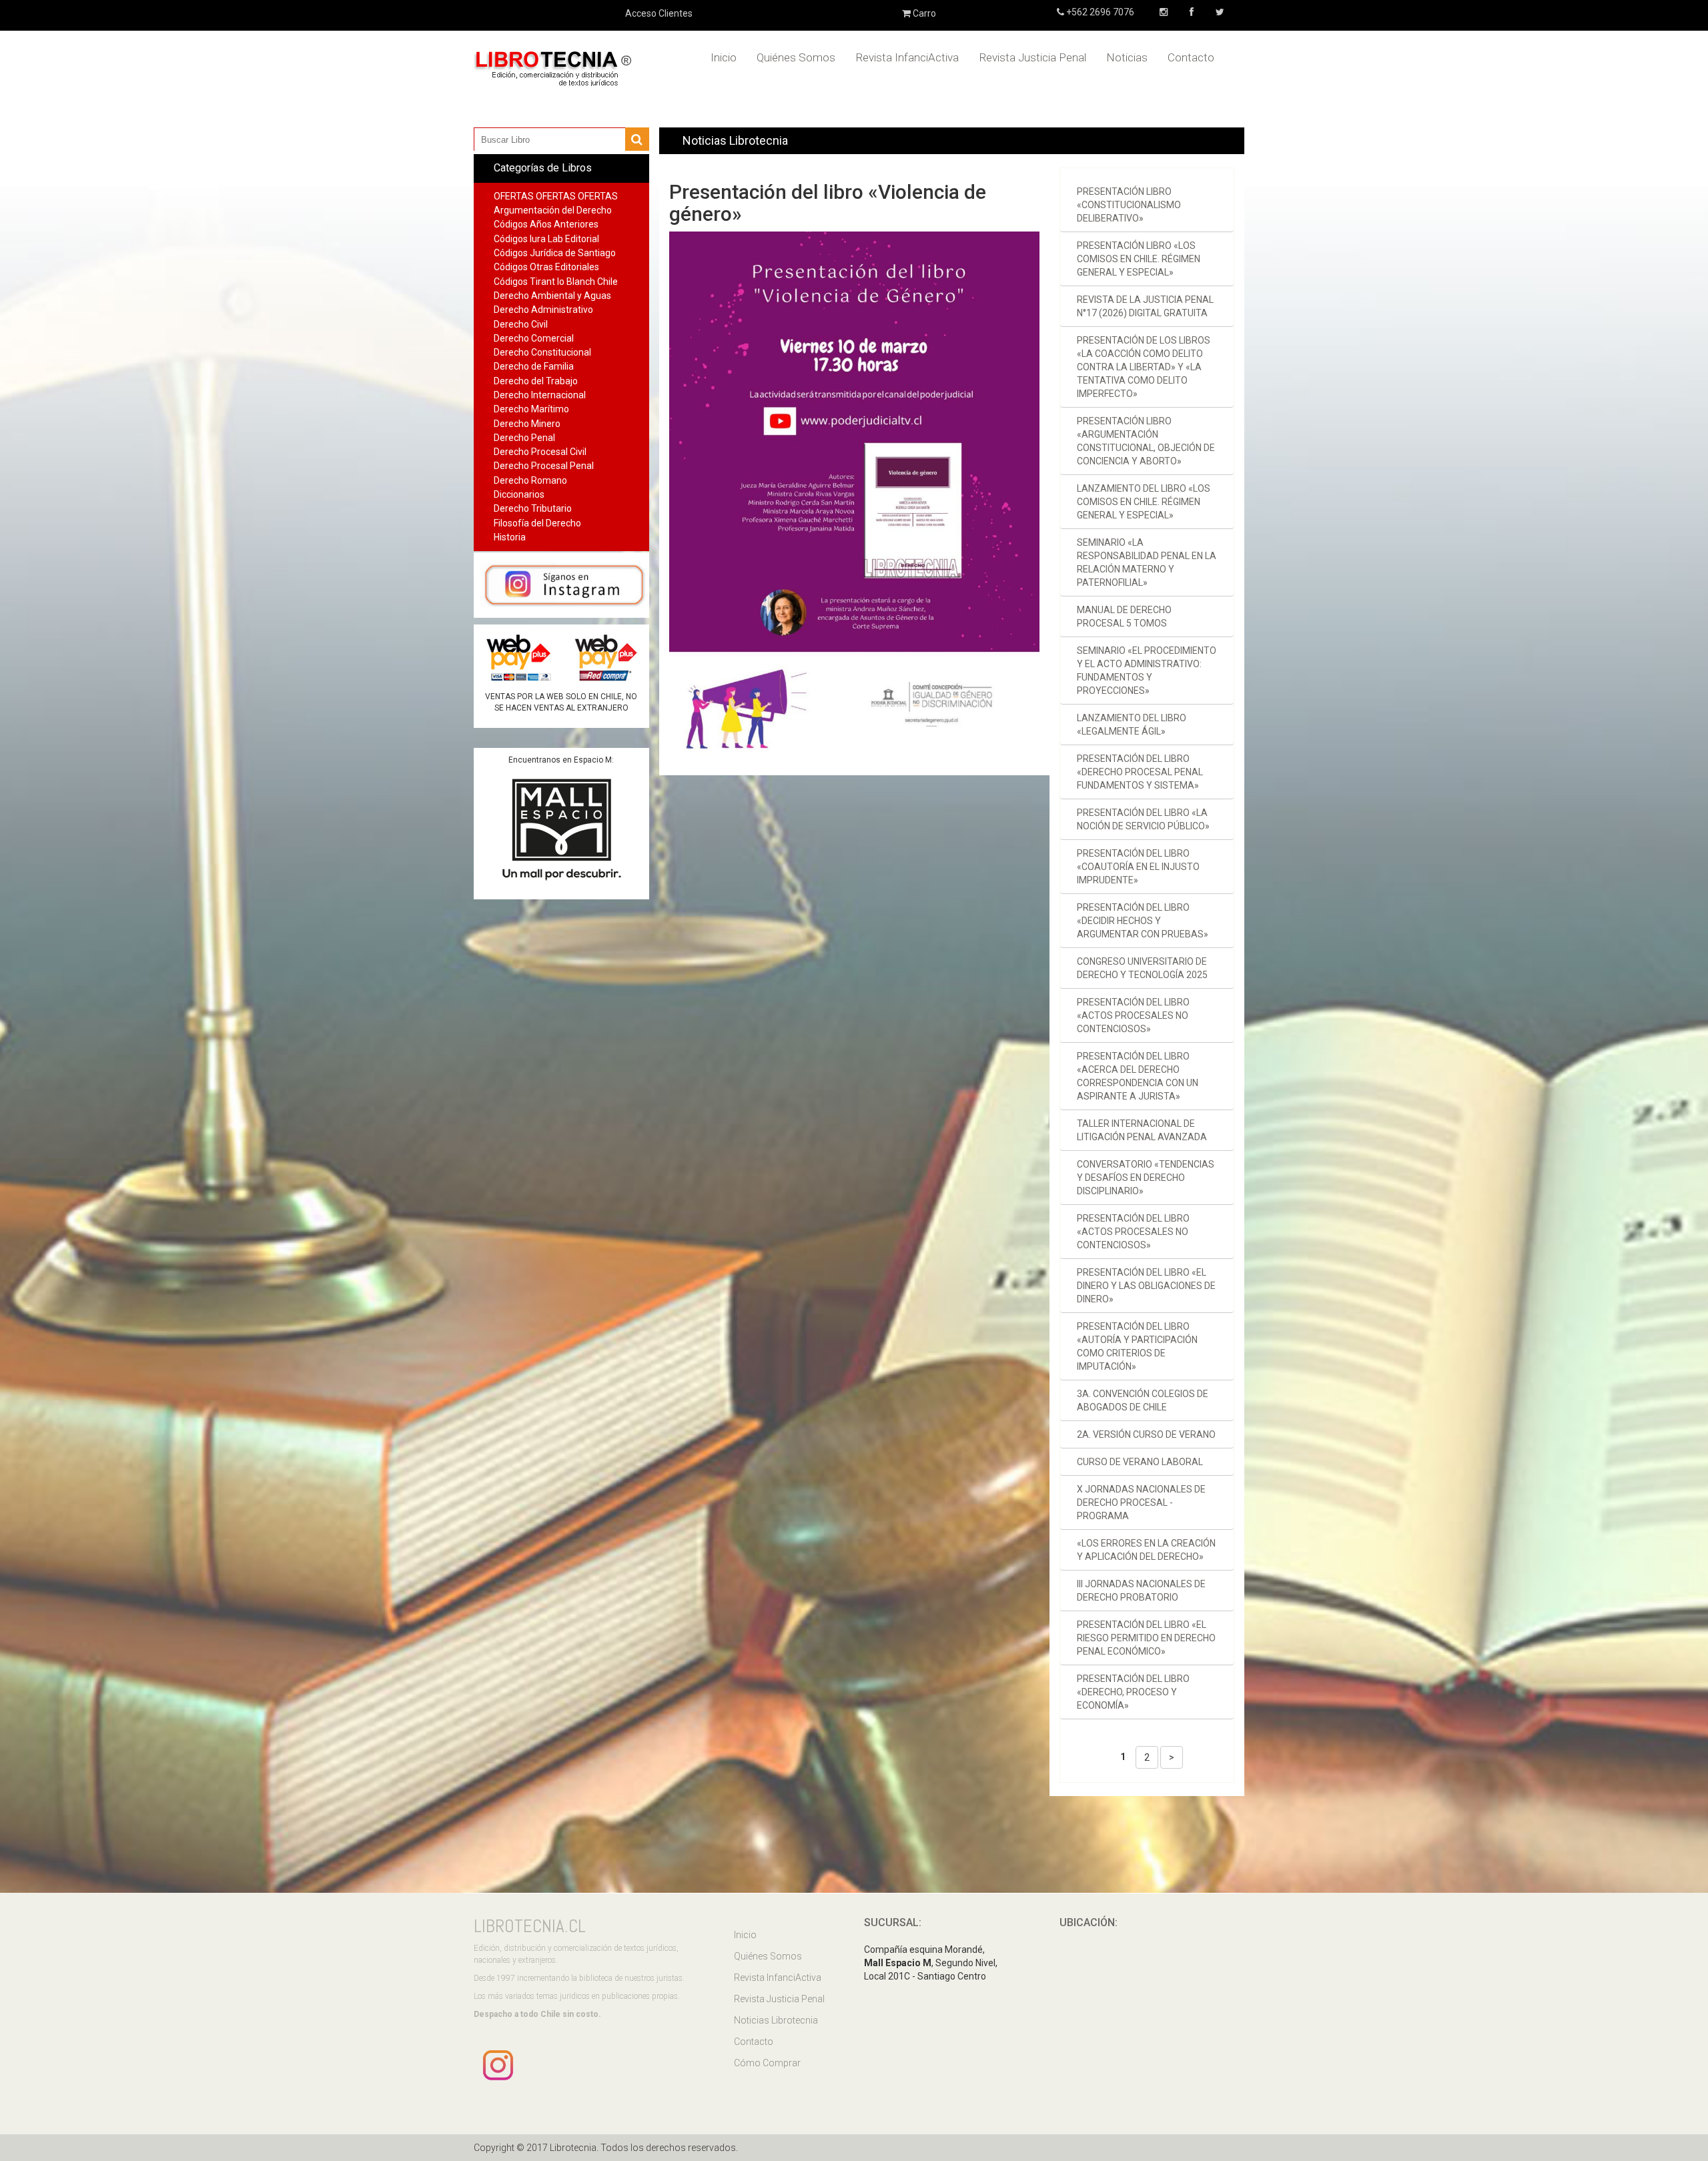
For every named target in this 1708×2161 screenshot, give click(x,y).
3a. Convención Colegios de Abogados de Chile (1143, 1400)
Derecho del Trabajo (536, 381)
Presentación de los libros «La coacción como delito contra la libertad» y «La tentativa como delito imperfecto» (1144, 367)
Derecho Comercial (534, 338)
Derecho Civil (521, 324)
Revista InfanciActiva (907, 57)
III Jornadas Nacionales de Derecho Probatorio (1141, 1591)
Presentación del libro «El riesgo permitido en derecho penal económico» (1146, 1638)
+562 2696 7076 (1099, 12)
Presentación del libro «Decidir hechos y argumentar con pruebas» (1143, 921)
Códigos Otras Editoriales (546, 267)
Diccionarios (519, 494)
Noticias (1127, 57)
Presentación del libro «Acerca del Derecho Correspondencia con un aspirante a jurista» (1138, 1076)
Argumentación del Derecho (553, 210)
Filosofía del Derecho (537, 523)
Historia (510, 537)
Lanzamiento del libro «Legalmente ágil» (1132, 725)
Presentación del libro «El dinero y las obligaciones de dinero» (1146, 1286)
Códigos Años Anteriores (546, 224)
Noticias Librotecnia (776, 2020)
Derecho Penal (524, 438)
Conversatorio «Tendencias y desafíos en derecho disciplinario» (1146, 1178)
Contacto (1191, 57)
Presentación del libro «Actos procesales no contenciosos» (1133, 1015)
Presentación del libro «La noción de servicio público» (1143, 819)
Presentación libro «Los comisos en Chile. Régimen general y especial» (1139, 259)
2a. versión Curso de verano (1146, 1434)
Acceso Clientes (659, 13)
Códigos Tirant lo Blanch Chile (556, 282)
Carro (923, 13)
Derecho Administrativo (543, 310)
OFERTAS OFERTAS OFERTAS (556, 196)
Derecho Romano (530, 480)
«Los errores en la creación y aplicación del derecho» (1146, 1550)
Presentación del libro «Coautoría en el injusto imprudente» (1138, 867)
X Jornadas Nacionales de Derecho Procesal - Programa (1141, 1502)
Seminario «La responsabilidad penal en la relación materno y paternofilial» (1147, 562)
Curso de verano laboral (1140, 1462)
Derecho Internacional (540, 395)
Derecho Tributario (533, 508)
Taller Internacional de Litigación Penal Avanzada (1142, 1130)
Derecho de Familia (534, 366)
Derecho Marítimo (531, 409)
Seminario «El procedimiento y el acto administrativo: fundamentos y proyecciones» (1147, 671)
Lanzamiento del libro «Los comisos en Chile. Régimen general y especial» (1144, 502)
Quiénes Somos (796, 57)
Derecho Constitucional (542, 352)
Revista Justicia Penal (1032, 57)
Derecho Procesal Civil (540, 452)
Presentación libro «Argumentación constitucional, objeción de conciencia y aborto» (1146, 441)
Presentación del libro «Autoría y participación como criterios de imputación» (1137, 1346)
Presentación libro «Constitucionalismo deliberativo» (1129, 205)
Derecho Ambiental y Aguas (552, 296)
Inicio (724, 57)
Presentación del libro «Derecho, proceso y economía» (1133, 1692)
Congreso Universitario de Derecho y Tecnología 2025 (1142, 968)
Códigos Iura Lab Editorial (546, 239)
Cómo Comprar (767, 2063)
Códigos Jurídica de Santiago (555, 253)
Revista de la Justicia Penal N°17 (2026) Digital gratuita (1145, 306)
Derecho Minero (527, 424)
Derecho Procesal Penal (544, 466)
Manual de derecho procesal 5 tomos (1124, 616)
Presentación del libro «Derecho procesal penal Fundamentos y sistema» (1140, 772)
